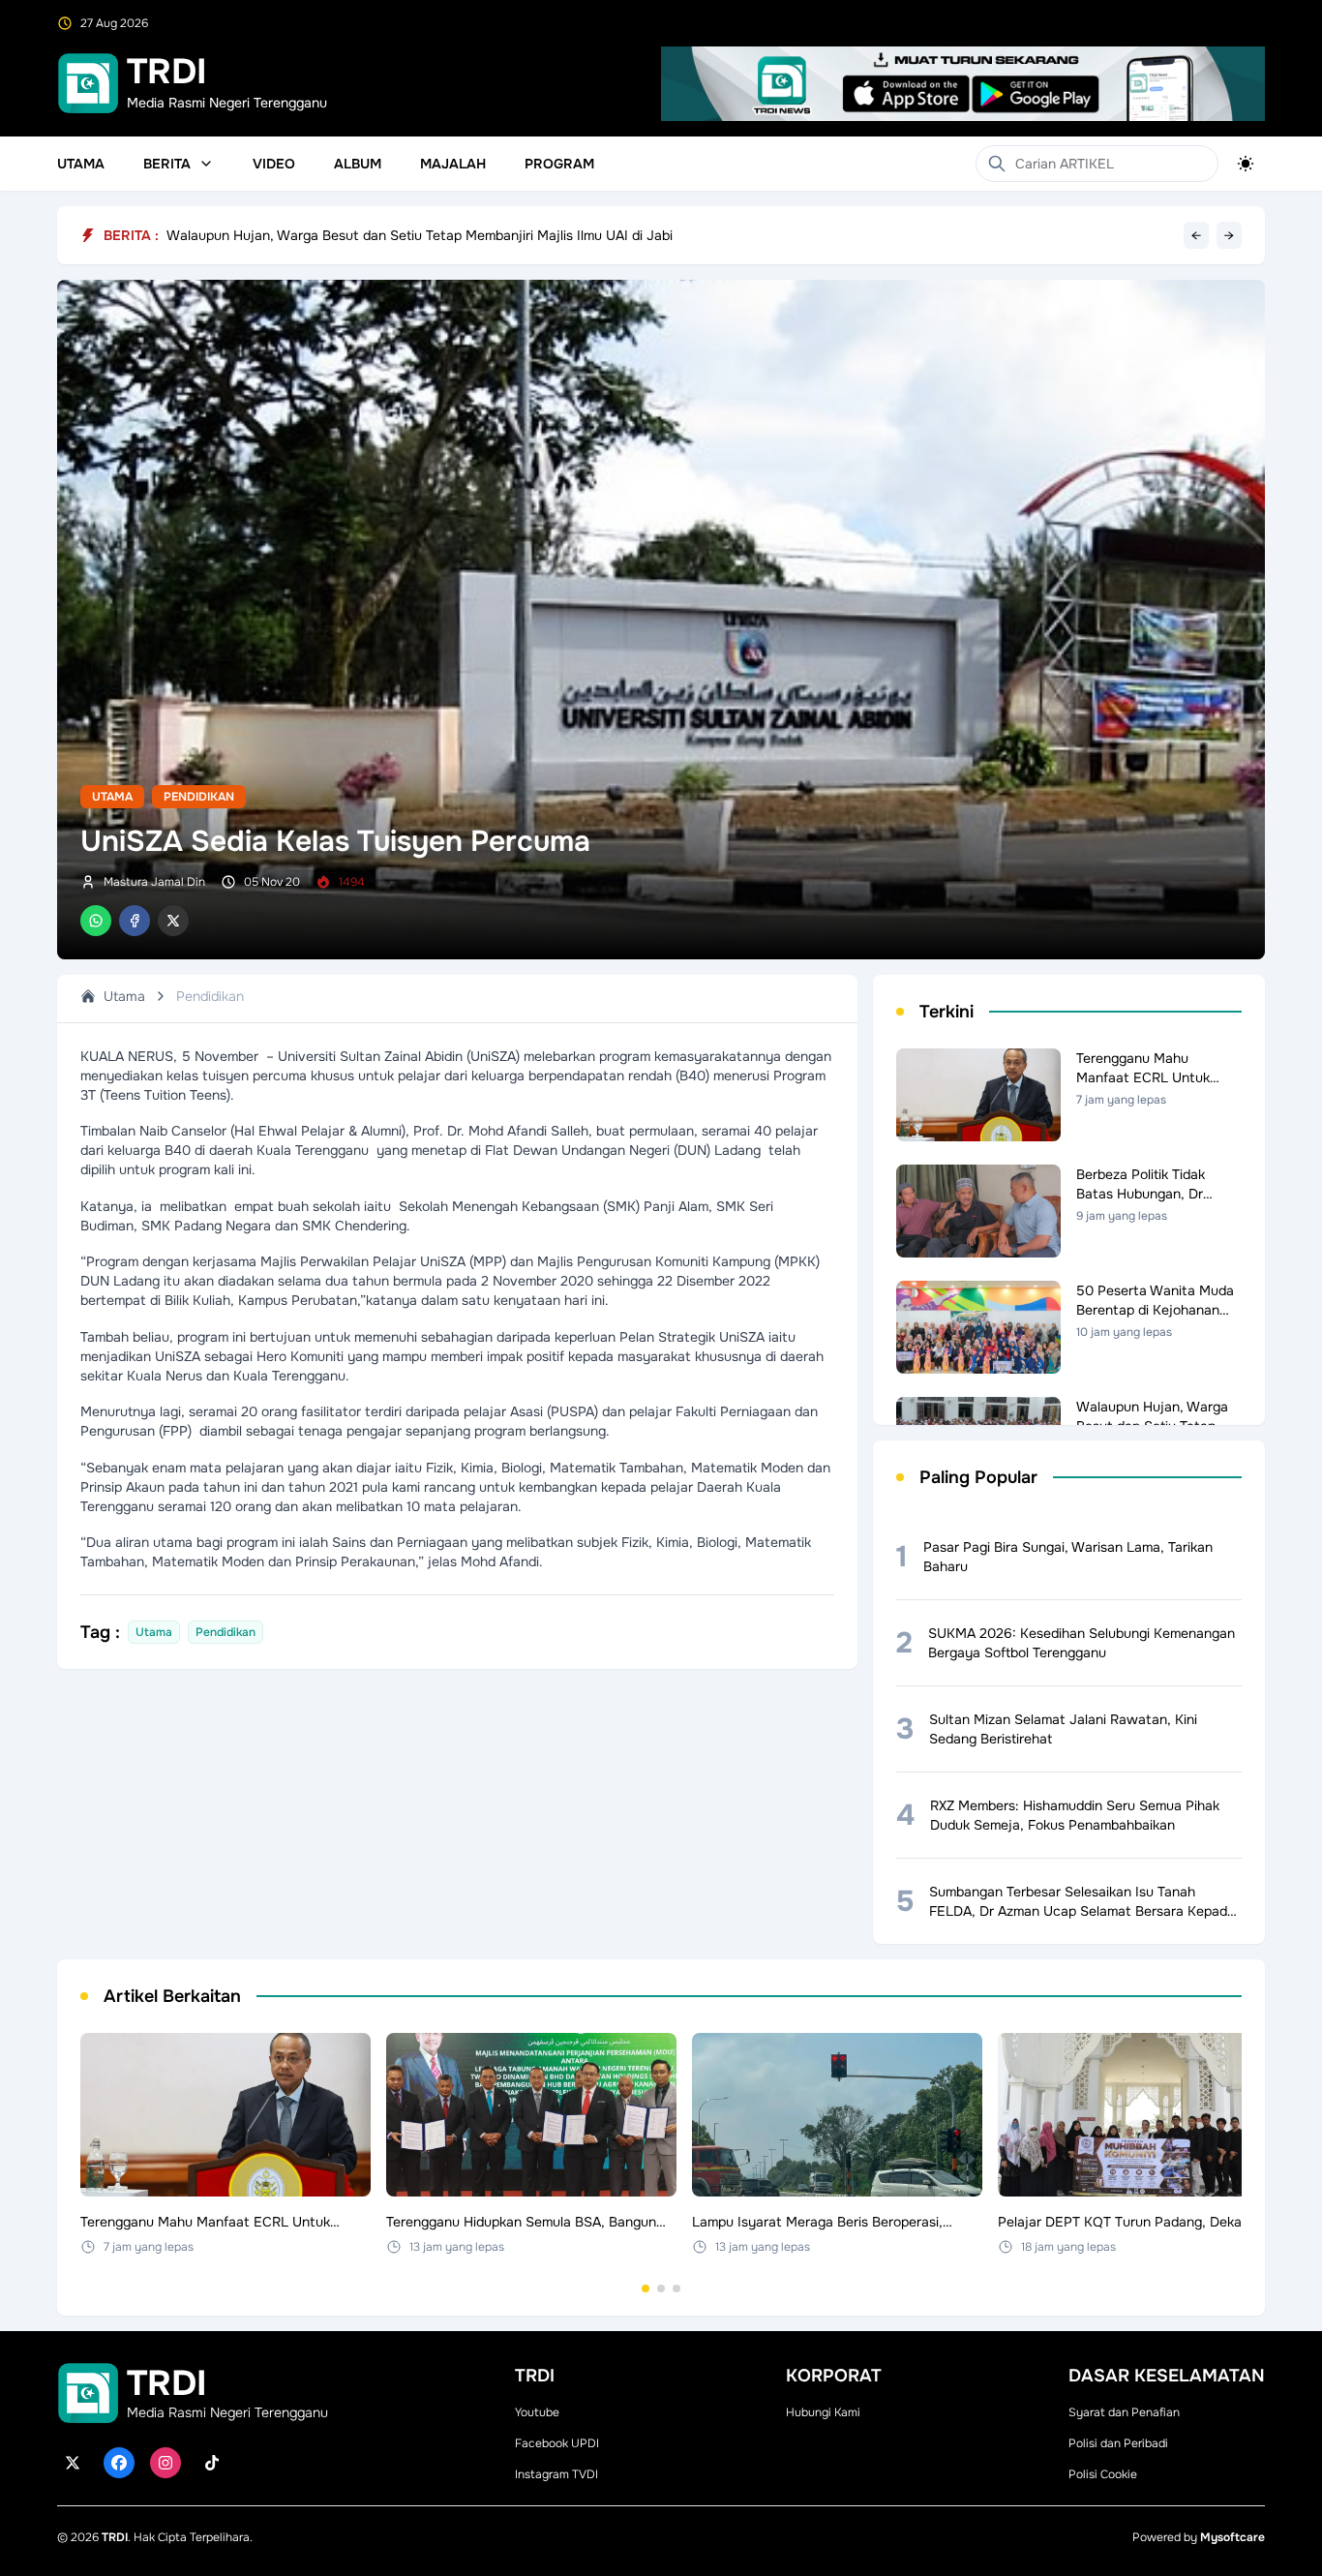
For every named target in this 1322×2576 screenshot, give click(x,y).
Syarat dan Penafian (1124, 2412)
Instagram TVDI (556, 2474)
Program (559, 164)
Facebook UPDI (557, 2443)
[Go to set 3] (676, 2288)
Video (274, 164)
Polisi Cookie (1103, 2474)
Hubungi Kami (823, 2412)
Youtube (537, 2412)
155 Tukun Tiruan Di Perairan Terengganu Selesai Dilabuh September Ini (390, 235)
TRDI (115, 2537)
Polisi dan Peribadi (1118, 2443)
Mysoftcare (1232, 2537)
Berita (167, 164)
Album (358, 164)
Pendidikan (199, 797)
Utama (81, 164)
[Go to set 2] (661, 2288)
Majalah (453, 164)
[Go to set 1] (646, 2288)
